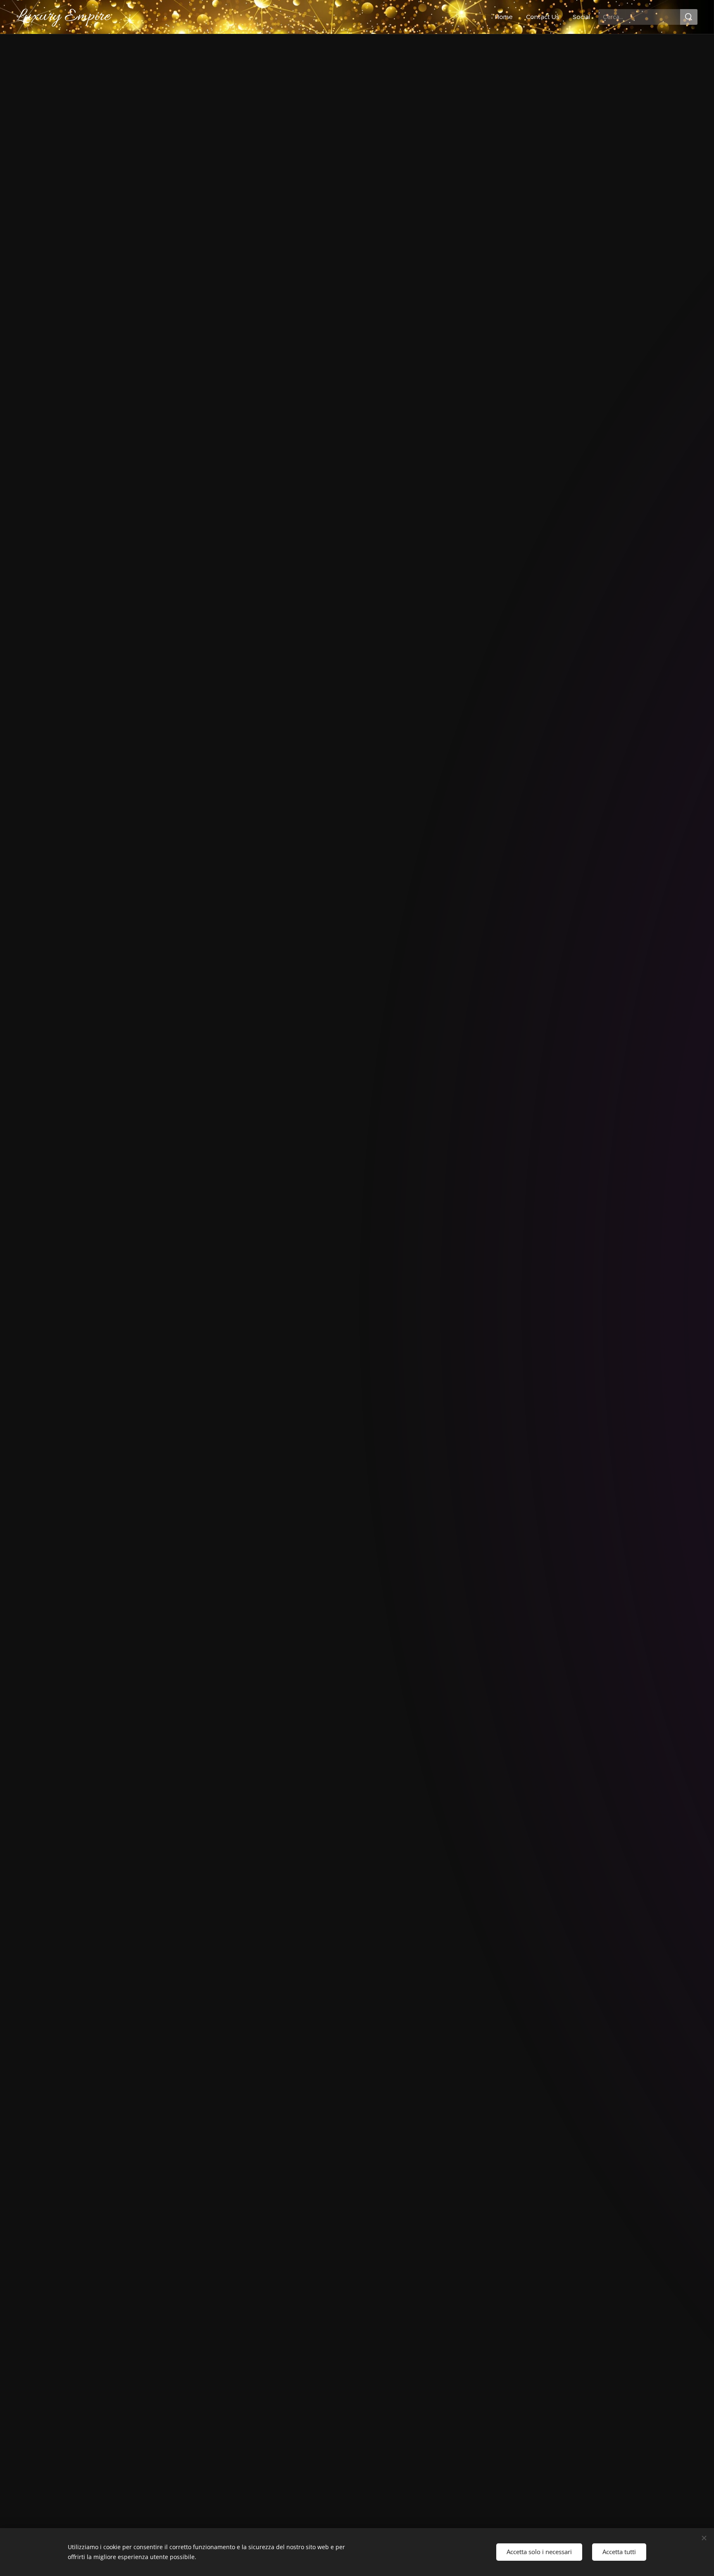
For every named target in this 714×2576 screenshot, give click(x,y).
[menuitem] (506, 17)
